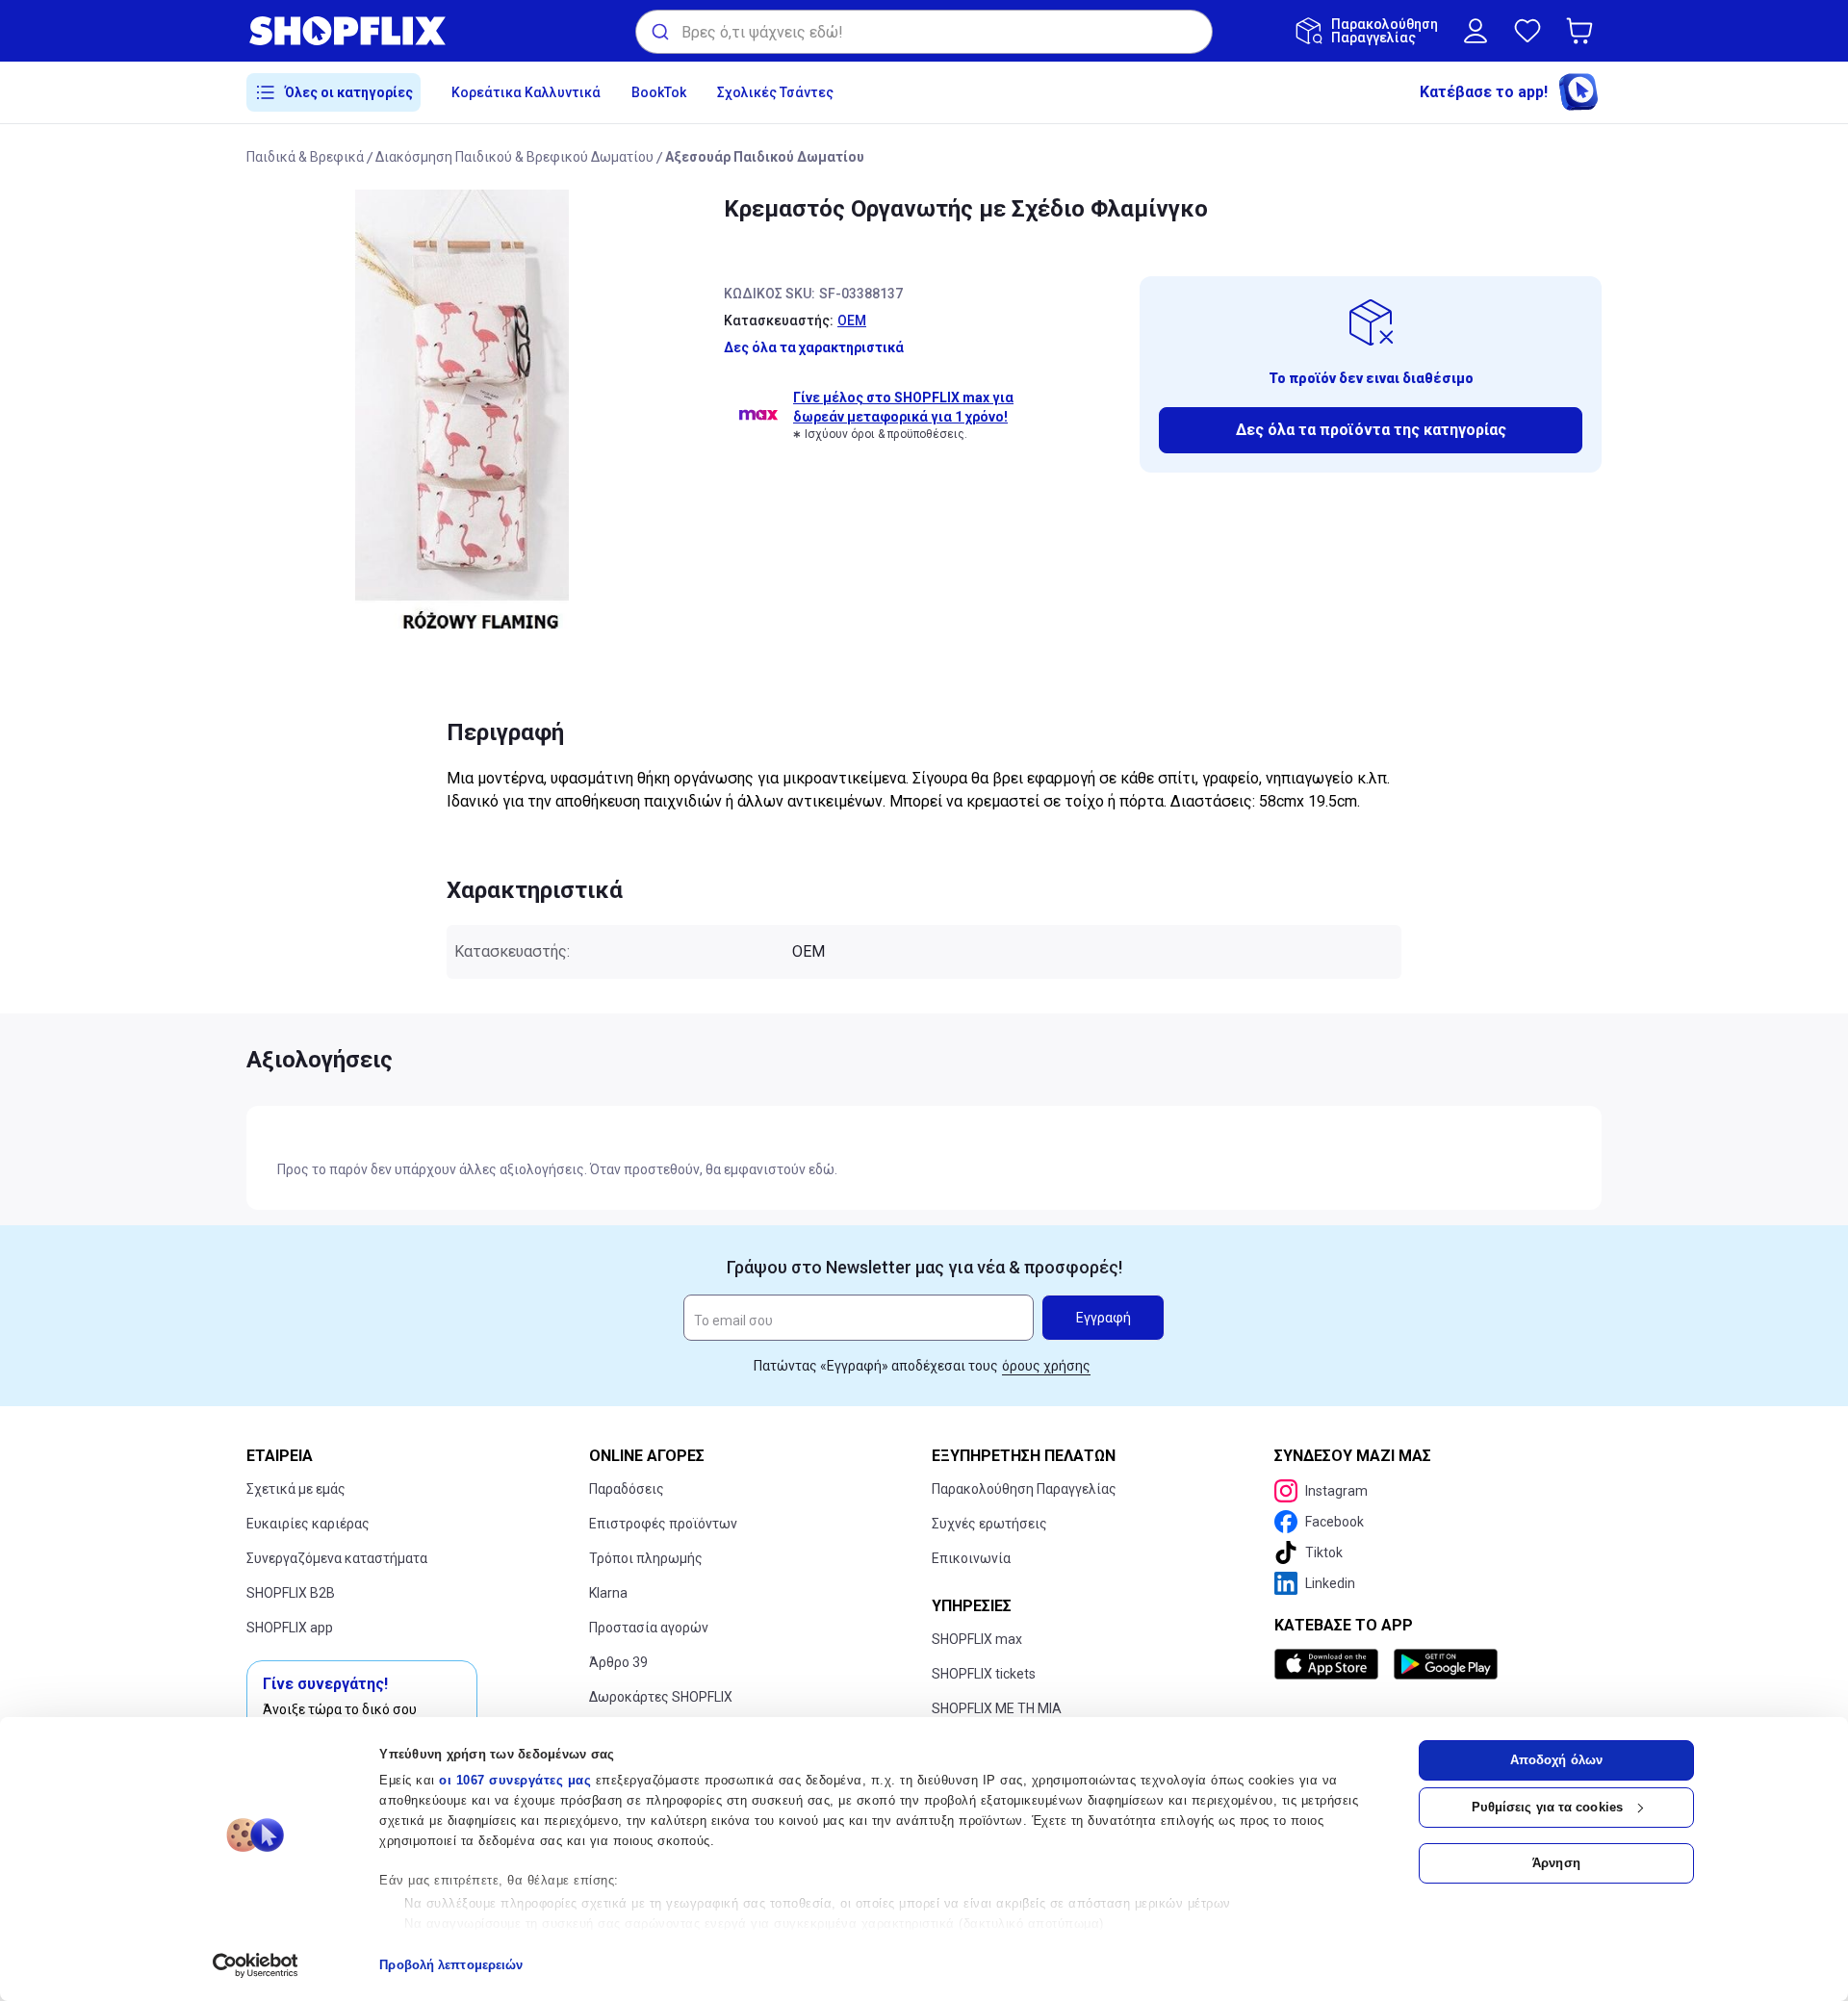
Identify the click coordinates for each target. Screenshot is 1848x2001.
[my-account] (1476, 31)
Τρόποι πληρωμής (646, 1558)
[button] (1583, 31)
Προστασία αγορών (649, 1628)
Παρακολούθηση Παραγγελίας (1024, 1489)
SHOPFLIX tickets (984, 1674)
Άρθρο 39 (618, 1662)
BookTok (659, 92)
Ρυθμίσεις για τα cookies (1547, 1807)
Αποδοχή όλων (1556, 1760)
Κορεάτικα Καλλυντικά (526, 92)
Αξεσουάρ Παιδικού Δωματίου (765, 157)
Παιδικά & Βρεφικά (305, 157)
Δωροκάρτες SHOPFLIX (661, 1697)
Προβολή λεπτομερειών (451, 1965)
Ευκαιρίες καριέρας (308, 1524)
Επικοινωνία (971, 1558)
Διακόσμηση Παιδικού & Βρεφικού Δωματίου (514, 157)
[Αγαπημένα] (1527, 31)
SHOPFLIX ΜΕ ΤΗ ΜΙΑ (997, 1708)
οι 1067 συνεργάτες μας (515, 1780)
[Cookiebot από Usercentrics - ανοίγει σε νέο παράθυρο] (256, 1965)
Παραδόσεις (627, 1489)
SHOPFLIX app (290, 1628)
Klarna (608, 1593)
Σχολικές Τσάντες (775, 92)
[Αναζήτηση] (659, 32)
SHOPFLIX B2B (291, 1593)
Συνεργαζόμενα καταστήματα (337, 1558)
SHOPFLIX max (977, 1639)
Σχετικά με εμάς (296, 1489)
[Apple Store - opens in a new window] (1330, 1664)
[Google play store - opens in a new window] (1446, 1664)
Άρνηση (1556, 1863)
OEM (852, 321)
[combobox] (924, 32)
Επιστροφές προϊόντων (663, 1524)
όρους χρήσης (1046, 1366)
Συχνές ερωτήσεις (989, 1524)
